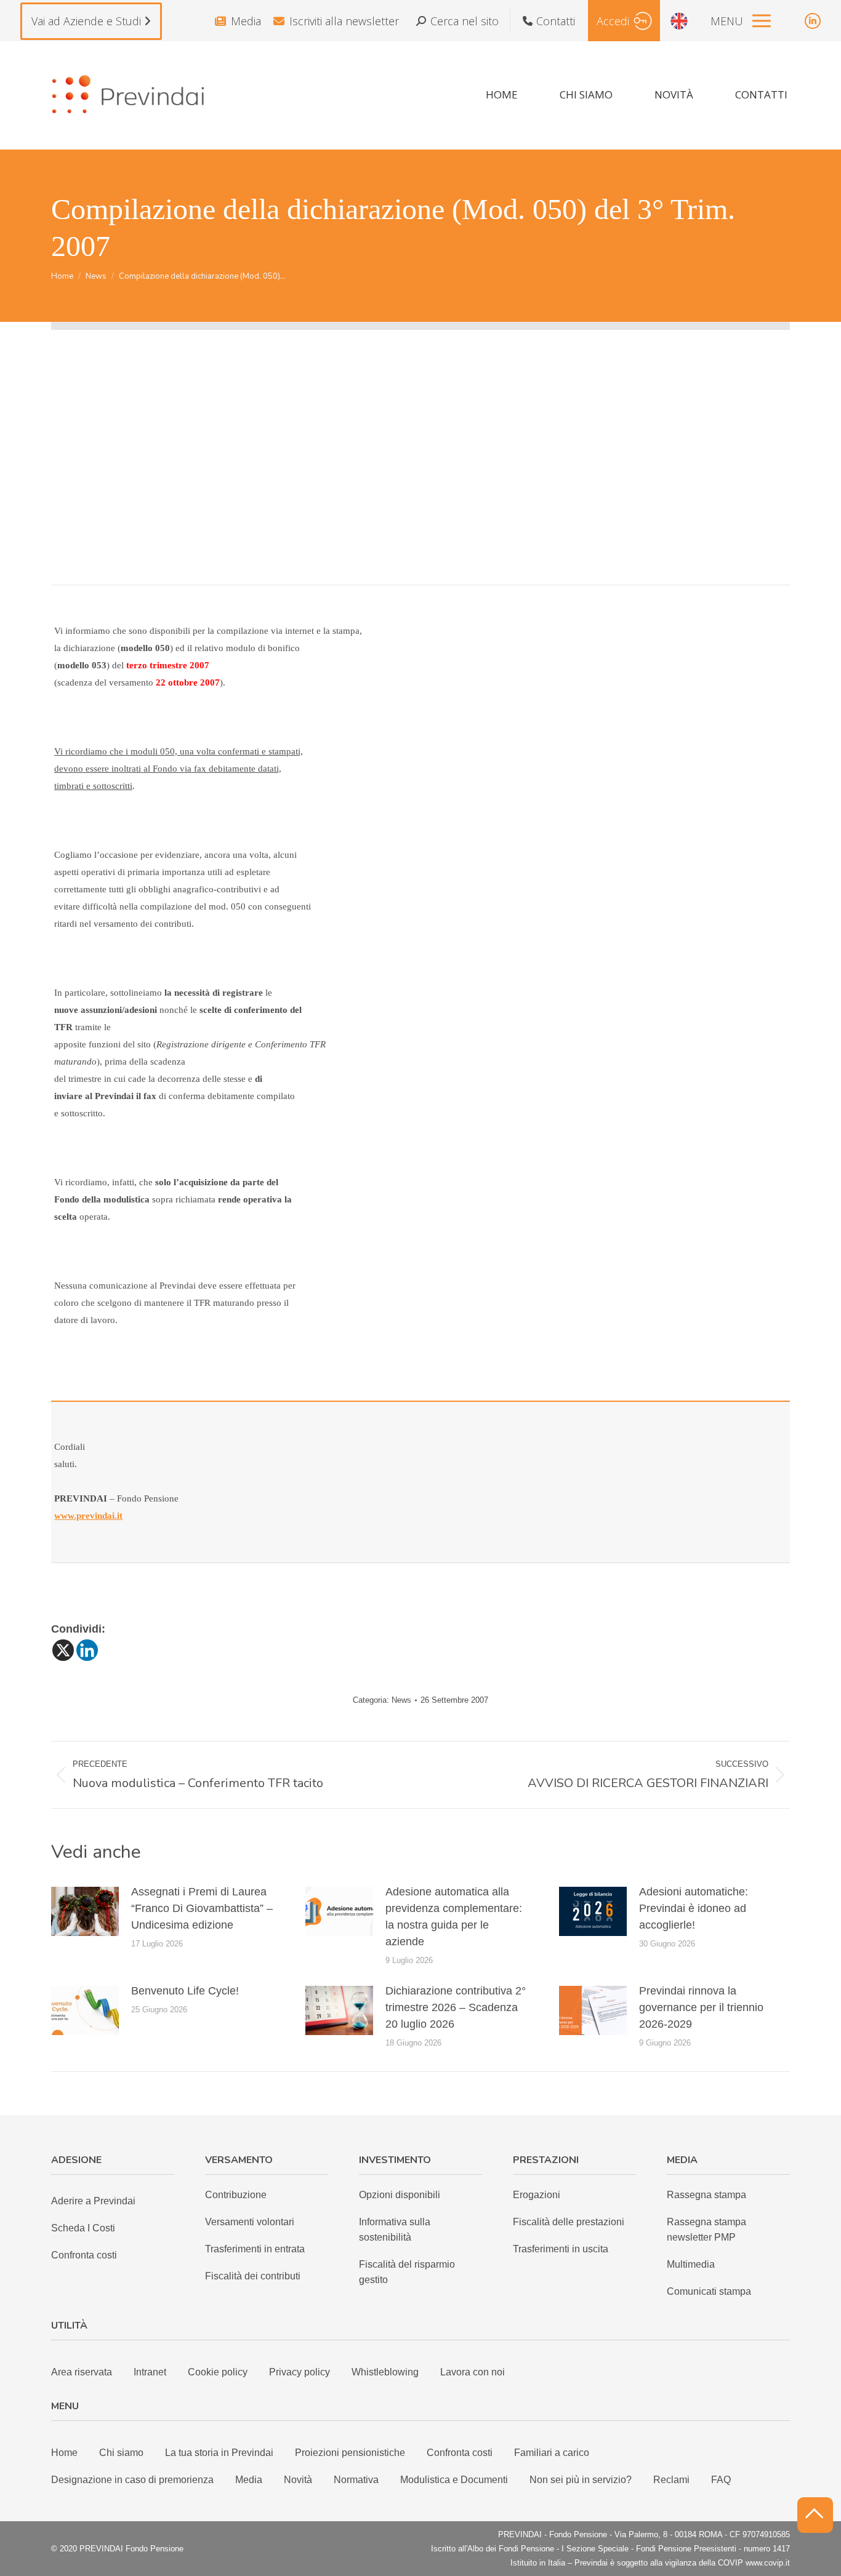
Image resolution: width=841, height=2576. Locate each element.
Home (64, 2453)
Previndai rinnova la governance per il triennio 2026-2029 (701, 2007)
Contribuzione (236, 2195)
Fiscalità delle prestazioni (569, 2222)
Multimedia (691, 2264)
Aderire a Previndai (93, 2201)
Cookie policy (218, 2372)
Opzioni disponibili (400, 2195)
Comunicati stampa (709, 2291)
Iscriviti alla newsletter (344, 21)
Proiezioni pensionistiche (350, 2453)
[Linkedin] (87, 1650)
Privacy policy (300, 2372)
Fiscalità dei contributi (253, 2276)
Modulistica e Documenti (454, 2480)
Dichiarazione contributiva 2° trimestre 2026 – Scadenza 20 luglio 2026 (456, 2007)
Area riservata (82, 2372)
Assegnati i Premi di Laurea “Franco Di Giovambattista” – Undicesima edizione (202, 1908)
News (401, 1700)
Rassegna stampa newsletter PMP (706, 2230)
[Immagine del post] (85, 1911)
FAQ (721, 2480)
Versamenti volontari (250, 2222)
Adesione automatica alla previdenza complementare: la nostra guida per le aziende (454, 1917)
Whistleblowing (385, 2372)
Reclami (671, 2480)
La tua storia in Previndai (219, 2453)
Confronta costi (84, 2255)
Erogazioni (537, 2195)
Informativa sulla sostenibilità (395, 2230)
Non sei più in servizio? (581, 2480)
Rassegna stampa (706, 2195)
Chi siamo (121, 2453)
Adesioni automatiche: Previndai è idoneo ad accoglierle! (694, 1908)
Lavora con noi (473, 2372)
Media (246, 21)
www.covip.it (768, 2563)
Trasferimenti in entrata (255, 2249)
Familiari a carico (552, 2453)
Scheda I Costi (83, 2228)
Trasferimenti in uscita (561, 2249)
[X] (63, 1650)
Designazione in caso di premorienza (132, 2480)
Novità (298, 2480)
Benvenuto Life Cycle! (185, 1991)
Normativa (356, 2480)
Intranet (150, 2372)
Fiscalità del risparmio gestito (407, 2272)
